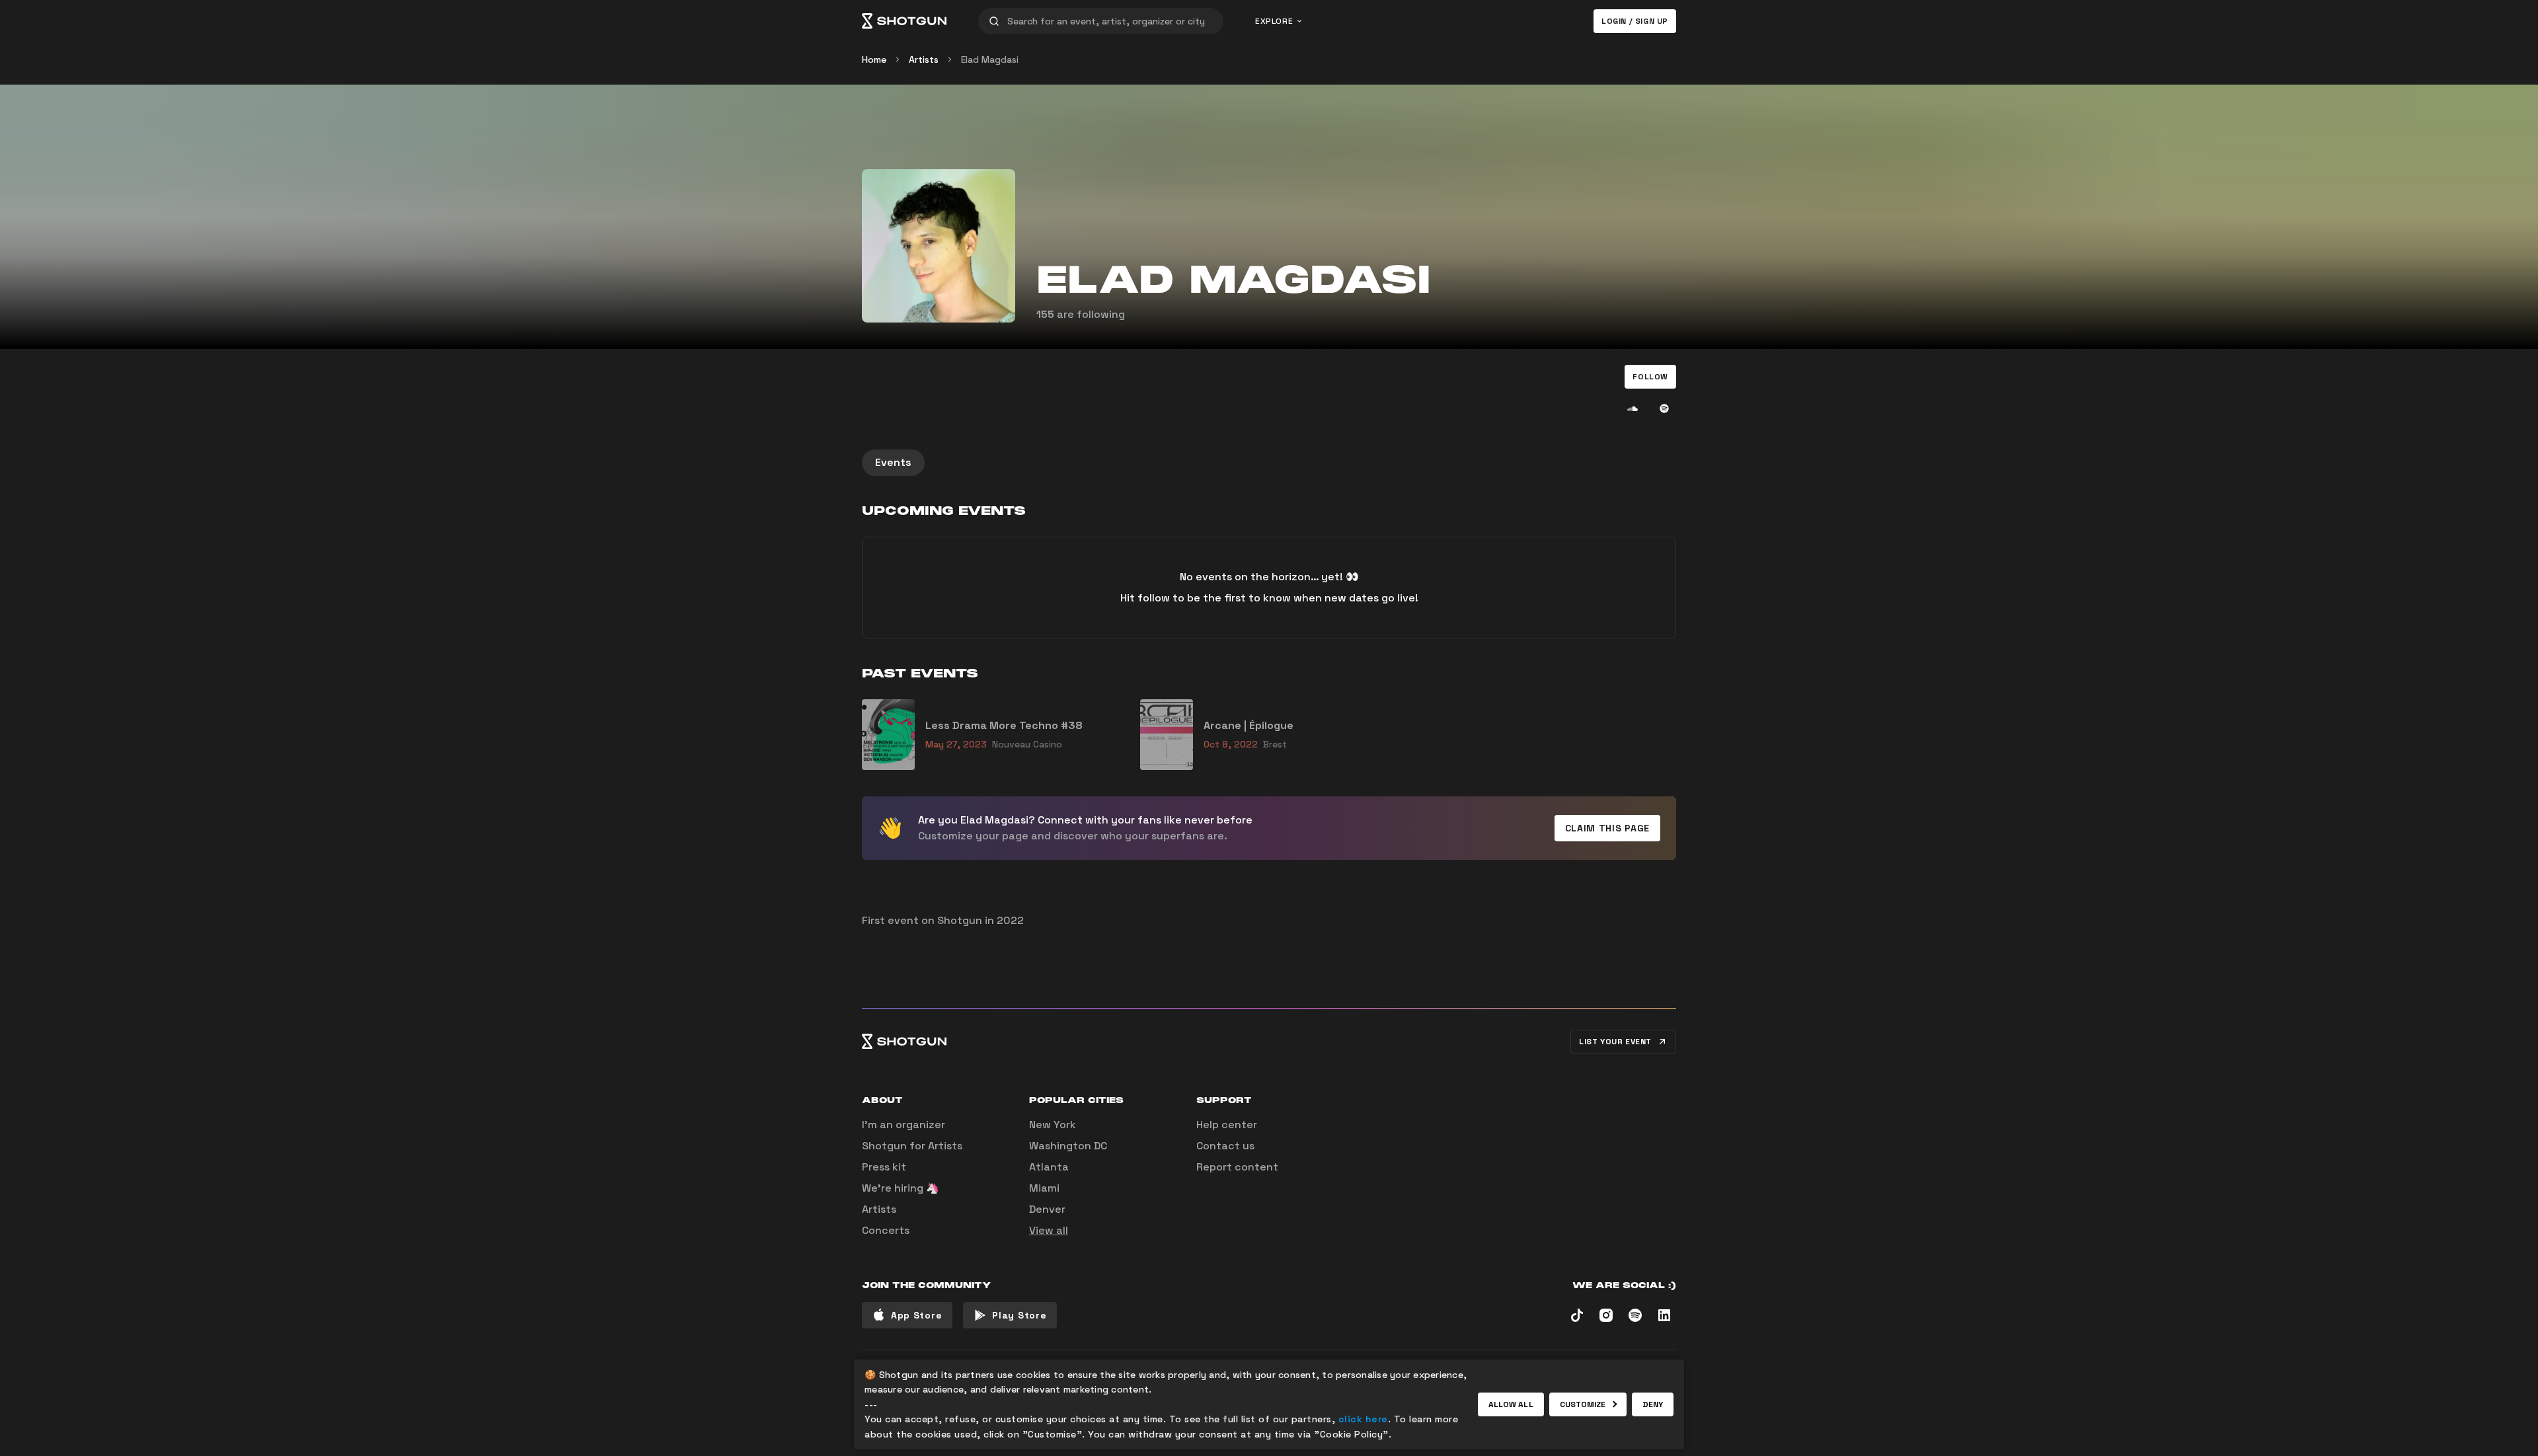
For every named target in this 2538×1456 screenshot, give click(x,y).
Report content (1237, 1167)
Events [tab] (893, 462)
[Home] (904, 21)
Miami (1044, 1188)
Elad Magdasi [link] (990, 59)
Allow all (1511, 1404)
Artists (924, 59)
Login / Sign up (1635, 21)
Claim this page (1608, 828)
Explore (1274, 21)
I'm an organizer (904, 1125)
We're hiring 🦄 (901, 1188)
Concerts (886, 1230)
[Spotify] (1664, 408)
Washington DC (1068, 1146)
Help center (1227, 1125)
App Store (916, 1315)
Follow (1650, 377)
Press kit (884, 1167)
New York (1053, 1125)
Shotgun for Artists (912, 1146)
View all (1049, 1230)
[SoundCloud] (1633, 408)
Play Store (1019, 1315)
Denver (1047, 1209)
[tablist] (1269, 463)
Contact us (1225, 1146)
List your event (1615, 1042)
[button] (1650, 377)
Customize (1583, 1404)
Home (874, 59)
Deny (1653, 1404)
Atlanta (1049, 1167)
